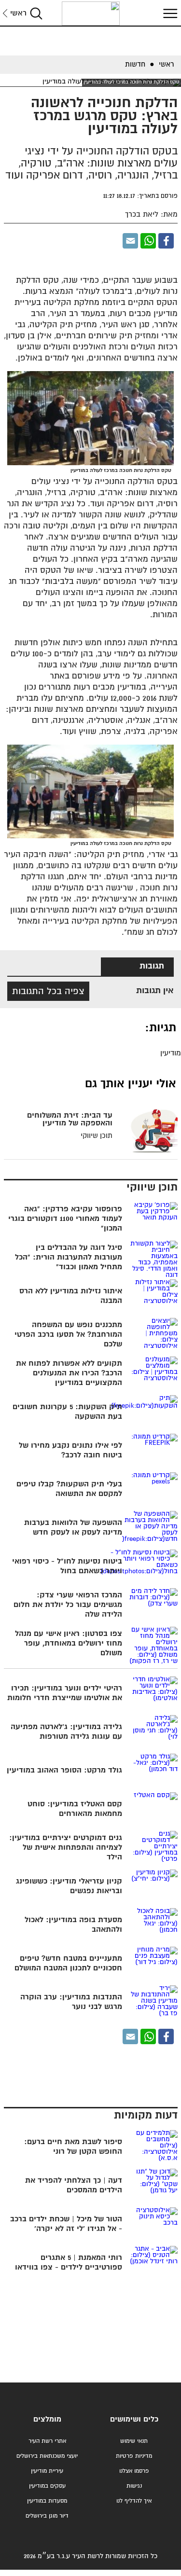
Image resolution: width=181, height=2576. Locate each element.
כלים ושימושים (134, 2419)
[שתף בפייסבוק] (166, 241)
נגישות (134, 2486)
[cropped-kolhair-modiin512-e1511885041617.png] (91, 14)
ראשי (18, 13)
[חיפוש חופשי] (36, 13)
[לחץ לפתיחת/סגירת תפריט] (169, 13)
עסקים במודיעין (47, 2486)
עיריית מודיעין (47, 2471)
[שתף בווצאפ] (148, 241)
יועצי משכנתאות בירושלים (47, 2456)
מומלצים (47, 2419)
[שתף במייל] (130, 241)
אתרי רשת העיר (47, 2441)
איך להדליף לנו (134, 2501)
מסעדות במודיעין (47, 2501)
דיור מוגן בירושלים (47, 2516)
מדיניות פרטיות (134, 2456)
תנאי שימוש (134, 2441)
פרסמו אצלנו (134, 2471)
